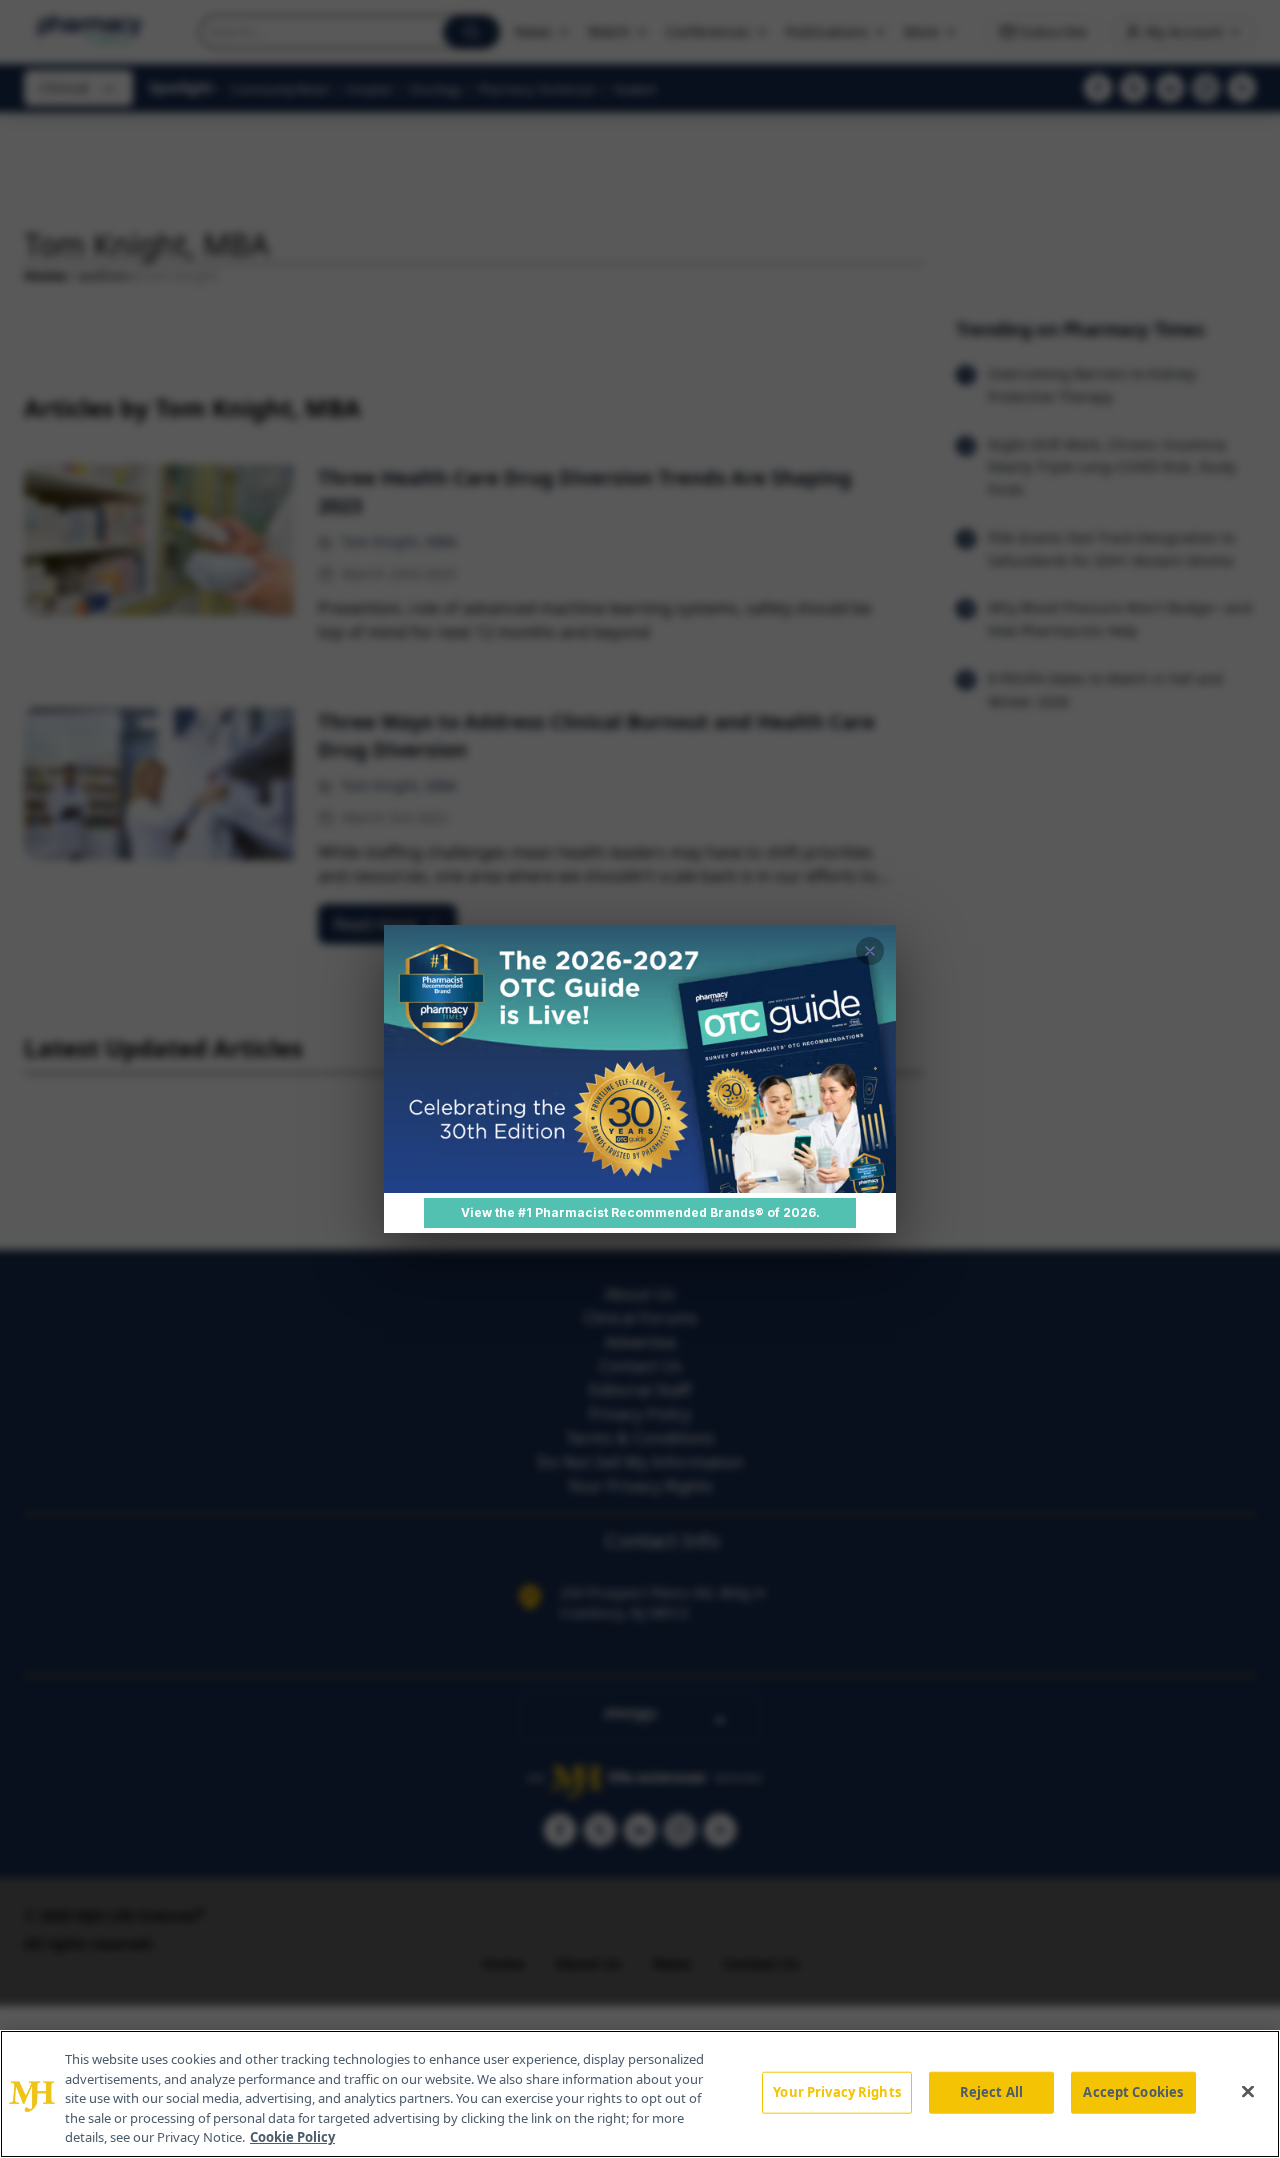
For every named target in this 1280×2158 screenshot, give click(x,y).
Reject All (991, 2092)
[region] (640, 2094)
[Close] (1248, 2092)
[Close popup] (870, 951)
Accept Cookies (1133, 2092)
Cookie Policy (292, 2137)
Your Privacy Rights (836, 2092)
